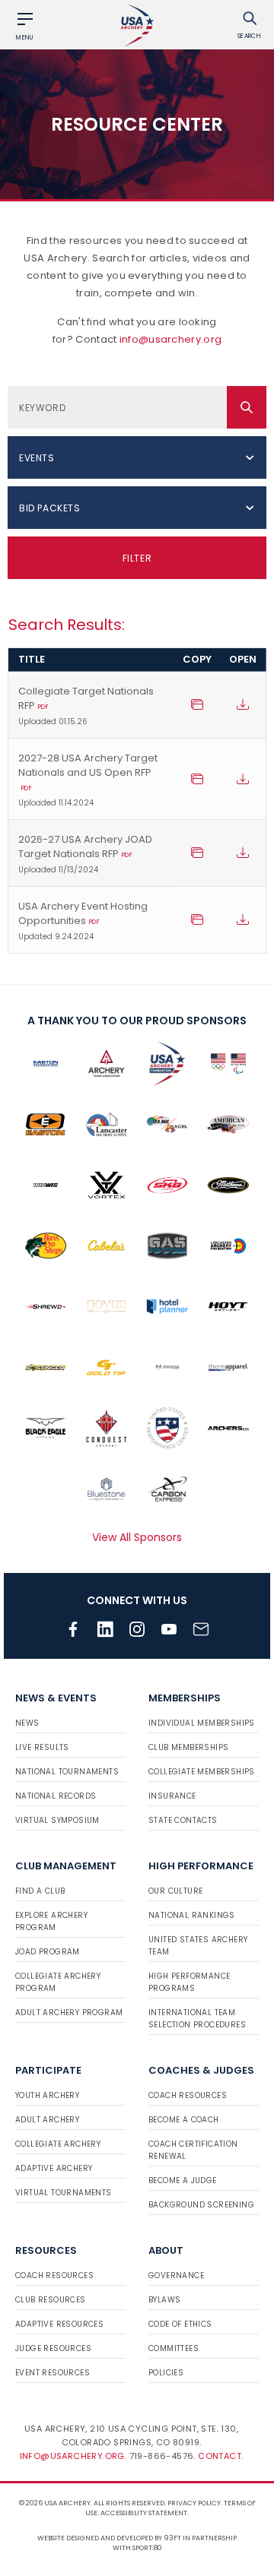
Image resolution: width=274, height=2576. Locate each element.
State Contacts (183, 1820)
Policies (166, 2373)
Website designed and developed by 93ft (109, 2538)
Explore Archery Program (51, 1921)
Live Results (42, 1747)
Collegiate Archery (58, 2144)
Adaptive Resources (59, 2324)
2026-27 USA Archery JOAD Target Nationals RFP (85, 854)
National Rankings (192, 1915)
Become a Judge (183, 2180)
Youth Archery (47, 2095)
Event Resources (53, 2373)
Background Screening (201, 2205)
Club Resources (51, 2300)
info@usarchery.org (170, 339)
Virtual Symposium (57, 1820)
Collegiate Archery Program (58, 1982)
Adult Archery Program (69, 2013)
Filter (137, 558)
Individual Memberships (202, 1723)
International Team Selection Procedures (197, 2019)
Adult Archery (47, 2120)
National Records (56, 1796)
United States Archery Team (198, 1946)
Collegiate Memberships (202, 1772)
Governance (176, 2275)
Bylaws (164, 2300)
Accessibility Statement (144, 2513)
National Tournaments (67, 1772)
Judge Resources (53, 2348)
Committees (174, 2348)
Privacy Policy (194, 2503)
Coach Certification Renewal (193, 2150)
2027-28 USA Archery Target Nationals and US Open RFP (88, 780)
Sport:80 (147, 2548)
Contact (220, 2456)
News (27, 1723)
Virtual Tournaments (64, 2193)
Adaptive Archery (54, 2168)
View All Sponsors (137, 1537)
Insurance (172, 1796)
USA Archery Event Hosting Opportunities (83, 921)
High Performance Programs (189, 1982)
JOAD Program (48, 1952)
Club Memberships (188, 1747)
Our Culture (175, 1891)
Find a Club (40, 1891)
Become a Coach (184, 2120)
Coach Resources (188, 2095)
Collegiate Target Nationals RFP (86, 706)
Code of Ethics (180, 2324)
